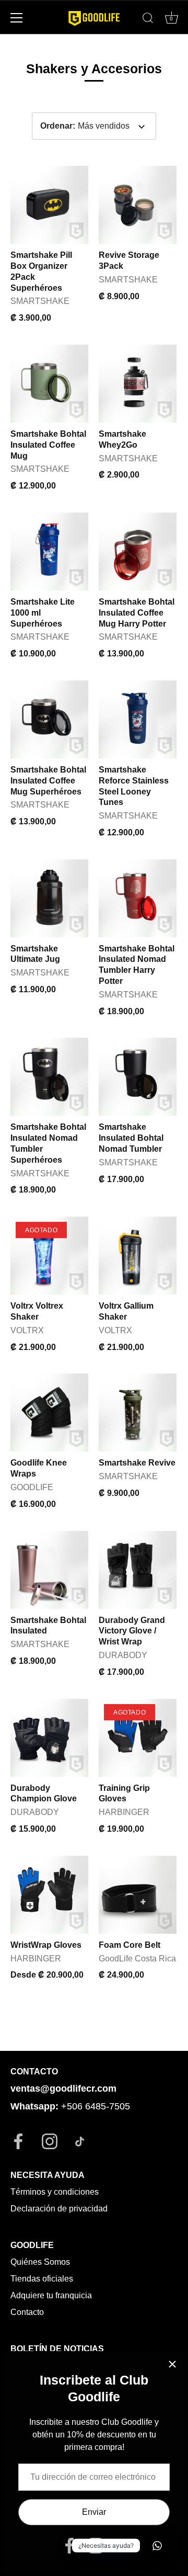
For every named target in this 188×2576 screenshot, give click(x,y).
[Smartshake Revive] (138, 1412)
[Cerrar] (172, 2364)
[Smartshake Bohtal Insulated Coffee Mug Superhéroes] (49, 719)
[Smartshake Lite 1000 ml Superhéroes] (49, 552)
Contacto (27, 2312)
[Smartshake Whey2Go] (138, 384)
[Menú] (17, 18)
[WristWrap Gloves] (49, 1895)
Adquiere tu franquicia (51, 2295)
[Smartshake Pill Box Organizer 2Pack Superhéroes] (49, 205)
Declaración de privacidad (59, 2209)
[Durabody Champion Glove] (49, 1738)
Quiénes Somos (40, 2262)
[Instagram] (96, 2545)
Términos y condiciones (55, 2192)
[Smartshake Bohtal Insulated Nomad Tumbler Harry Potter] (138, 898)
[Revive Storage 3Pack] (138, 205)
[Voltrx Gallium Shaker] (138, 1256)
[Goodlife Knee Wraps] (49, 1412)
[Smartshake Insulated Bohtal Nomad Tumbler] (138, 1077)
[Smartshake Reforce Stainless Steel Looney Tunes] (138, 719)
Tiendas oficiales (42, 2279)
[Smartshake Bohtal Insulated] (49, 1570)
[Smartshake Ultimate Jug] (49, 898)
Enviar (94, 2512)
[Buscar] (148, 19)
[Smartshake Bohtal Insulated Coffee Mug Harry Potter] (138, 552)
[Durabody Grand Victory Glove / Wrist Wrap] (138, 1570)
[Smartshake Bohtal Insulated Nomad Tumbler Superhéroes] (49, 1077)
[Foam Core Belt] (138, 1895)
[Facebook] (69, 2545)
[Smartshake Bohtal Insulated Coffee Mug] (49, 384)
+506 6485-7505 (96, 2106)
